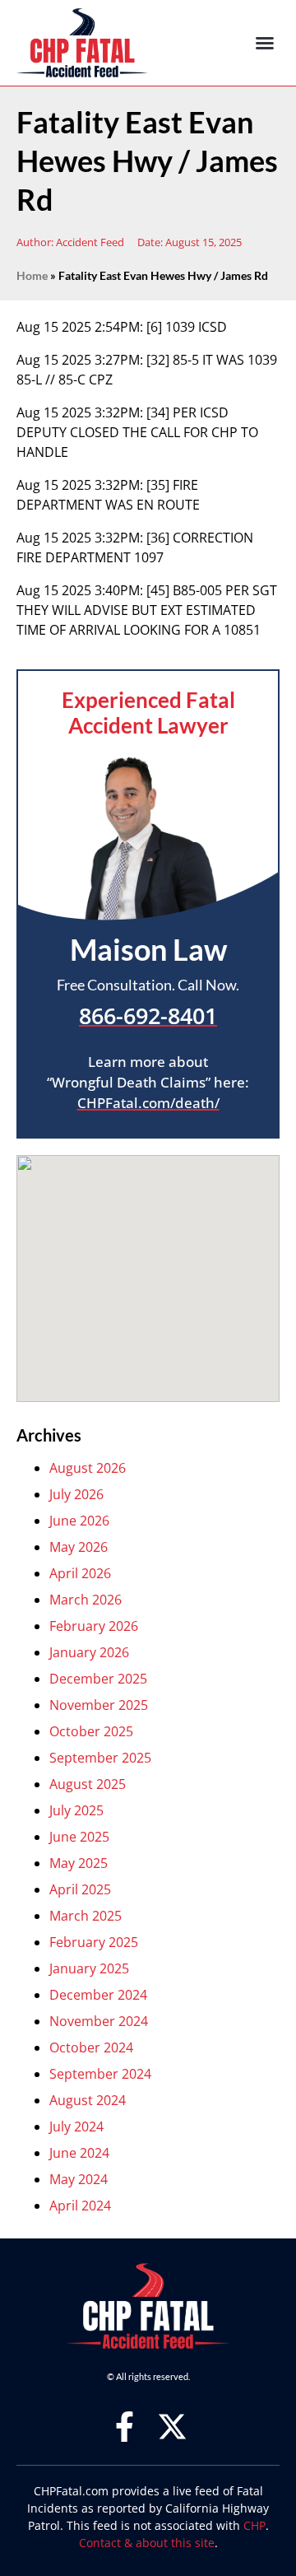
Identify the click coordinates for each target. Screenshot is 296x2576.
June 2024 (79, 2153)
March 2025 (86, 1916)
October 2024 (91, 2047)
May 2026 (79, 1547)
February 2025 (94, 1942)
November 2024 (99, 2021)
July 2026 (76, 1494)
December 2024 (98, 1995)
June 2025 (79, 1837)
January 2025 (89, 1968)
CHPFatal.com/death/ (148, 1103)
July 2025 (76, 1810)
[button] (265, 43)
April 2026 (80, 1573)
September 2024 (100, 2074)
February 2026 (94, 1626)
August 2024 (88, 2100)
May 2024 (79, 2179)
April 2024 (80, 2206)
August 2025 (88, 1784)
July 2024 (76, 2126)
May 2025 (79, 1863)
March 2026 (86, 1600)
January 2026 (89, 1652)
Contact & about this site (147, 2543)
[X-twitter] (172, 2427)
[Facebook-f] (125, 2427)
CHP (254, 2525)
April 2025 (80, 1889)
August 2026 (88, 1468)
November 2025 (99, 1705)
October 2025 (91, 1731)
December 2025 (98, 1679)
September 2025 (100, 1758)
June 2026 (79, 1521)
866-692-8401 (148, 1016)
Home (32, 276)
